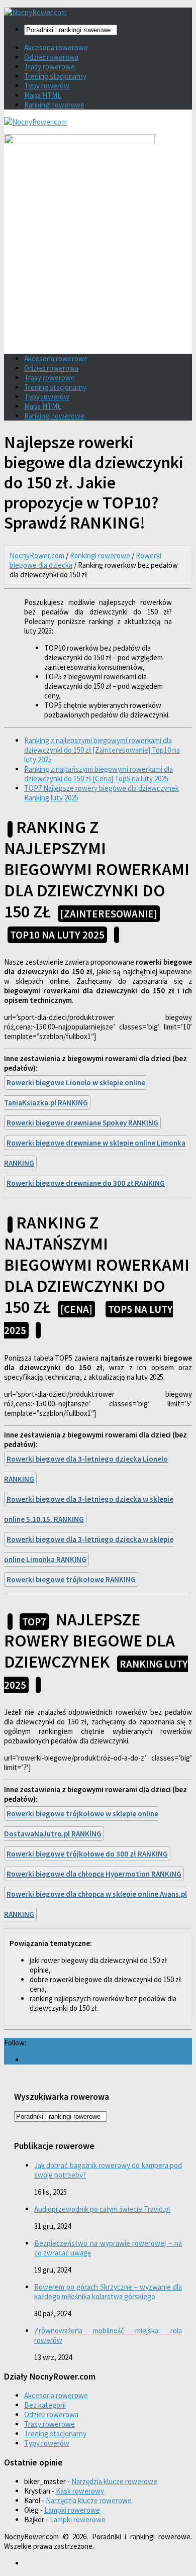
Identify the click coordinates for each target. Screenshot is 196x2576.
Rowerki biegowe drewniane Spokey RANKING (82, 1123)
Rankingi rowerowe (54, 105)
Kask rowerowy (80, 2491)
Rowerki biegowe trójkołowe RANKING (71, 1579)
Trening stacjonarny (55, 76)
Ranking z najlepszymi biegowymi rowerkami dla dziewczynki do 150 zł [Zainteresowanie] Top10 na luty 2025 (102, 750)
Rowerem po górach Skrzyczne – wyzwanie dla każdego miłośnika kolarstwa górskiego (108, 2292)
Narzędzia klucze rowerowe (114, 2481)
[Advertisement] (98, 274)
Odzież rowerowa (51, 57)
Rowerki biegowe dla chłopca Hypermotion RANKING (94, 1874)
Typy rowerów (47, 86)
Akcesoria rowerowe (56, 47)
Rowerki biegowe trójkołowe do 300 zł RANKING (87, 1854)
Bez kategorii (45, 2405)
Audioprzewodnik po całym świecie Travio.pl (102, 2209)
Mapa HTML (43, 95)
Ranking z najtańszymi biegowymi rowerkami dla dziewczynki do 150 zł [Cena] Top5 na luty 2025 (99, 774)
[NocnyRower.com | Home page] (35, 12)
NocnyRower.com (37, 555)
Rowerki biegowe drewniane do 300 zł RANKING (86, 1183)
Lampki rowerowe (72, 2510)
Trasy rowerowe (50, 67)
